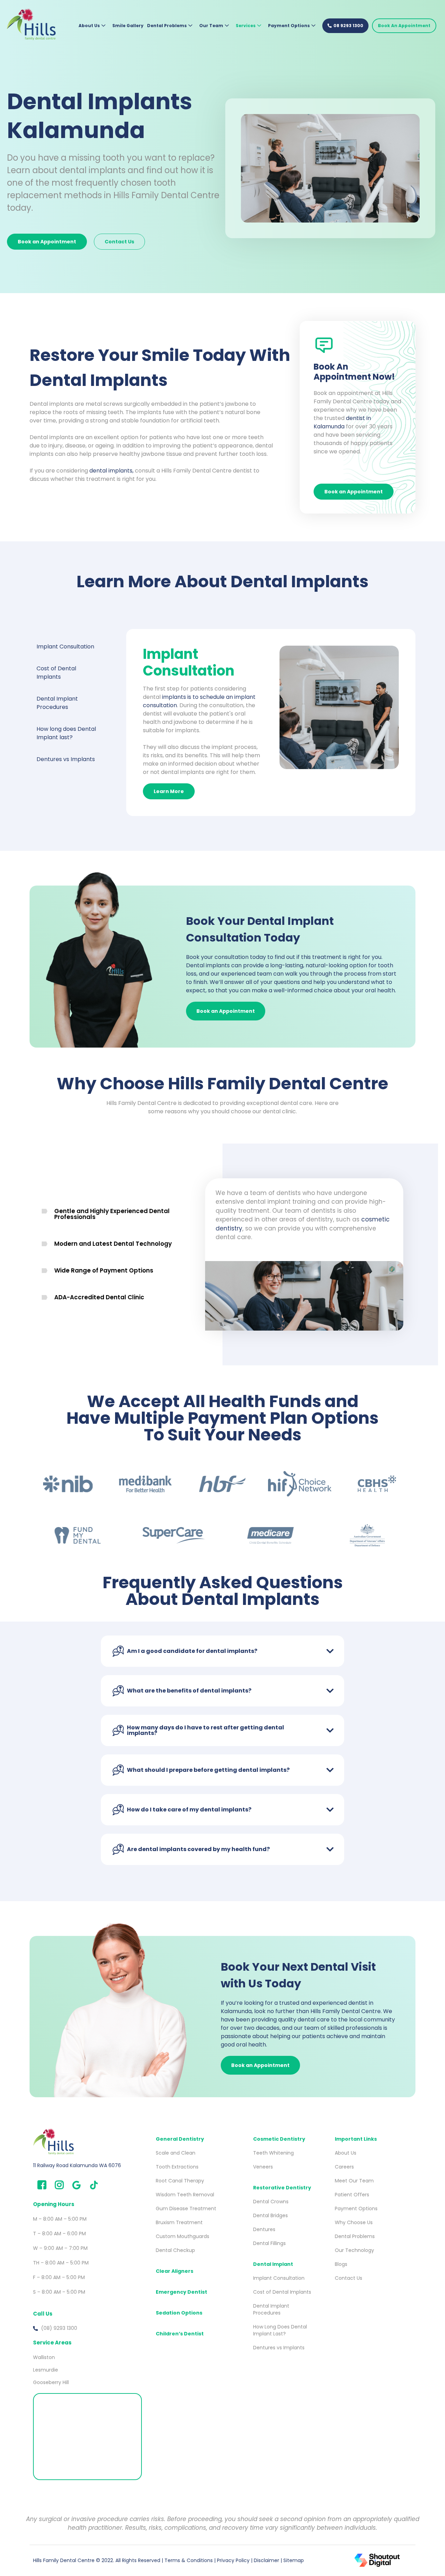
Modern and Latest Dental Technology (113, 1244)
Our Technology (354, 2250)
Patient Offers (352, 2195)
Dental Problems (167, 26)
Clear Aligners (175, 2271)
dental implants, (111, 471)
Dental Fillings (269, 2243)
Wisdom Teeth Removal (185, 2195)
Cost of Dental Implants (282, 2292)
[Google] (76, 2185)
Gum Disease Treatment (186, 2208)
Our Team (211, 26)
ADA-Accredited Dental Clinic (99, 1297)
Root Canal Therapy (180, 2181)
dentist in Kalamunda (342, 422)
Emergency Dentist (181, 2292)
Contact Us (349, 2278)
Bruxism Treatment (179, 2222)
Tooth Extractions (177, 2167)
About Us (89, 26)
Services (246, 26)
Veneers (263, 2167)
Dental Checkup (175, 2250)
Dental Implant (273, 2264)
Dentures (264, 2229)
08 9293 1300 (348, 26)
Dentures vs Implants (279, 2348)
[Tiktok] (94, 2185)
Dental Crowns (271, 2202)
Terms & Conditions (189, 2560)
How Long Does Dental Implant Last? (281, 2330)
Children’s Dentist (180, 2334)
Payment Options (289, 26)
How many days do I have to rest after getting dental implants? (205, 1730)
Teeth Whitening (273, 2153)
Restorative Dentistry (282, 2188)
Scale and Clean (176, 2153)
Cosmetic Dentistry (279, 2139)
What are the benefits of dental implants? (189, 1691)
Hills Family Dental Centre (64, 2560)
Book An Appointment (404, 26)
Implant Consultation (279, 2278)
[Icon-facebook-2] (42, 2185)
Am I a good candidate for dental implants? (192, 1651)
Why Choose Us (354, 2222)
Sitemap (294, 2560)
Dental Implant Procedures (272, 2309)
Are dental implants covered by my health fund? (198, 1849)
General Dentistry (180, 2139)
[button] (115, 1214)
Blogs (341, 2264)
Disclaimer (266, 2560)
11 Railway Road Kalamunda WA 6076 (77, 2165)
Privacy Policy (233, 2560)
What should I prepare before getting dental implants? (208, 1770)
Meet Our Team (354, 2181)
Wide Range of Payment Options (104, 1270)
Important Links (356, 2139)
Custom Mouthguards (183, 2236)
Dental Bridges (270, 2215)
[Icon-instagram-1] (59, 2185)
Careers (344, 2167)
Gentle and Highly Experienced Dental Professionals (112, 1214)
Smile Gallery (128, 26)
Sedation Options (179, 2313)
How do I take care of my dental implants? (189, 1810)
